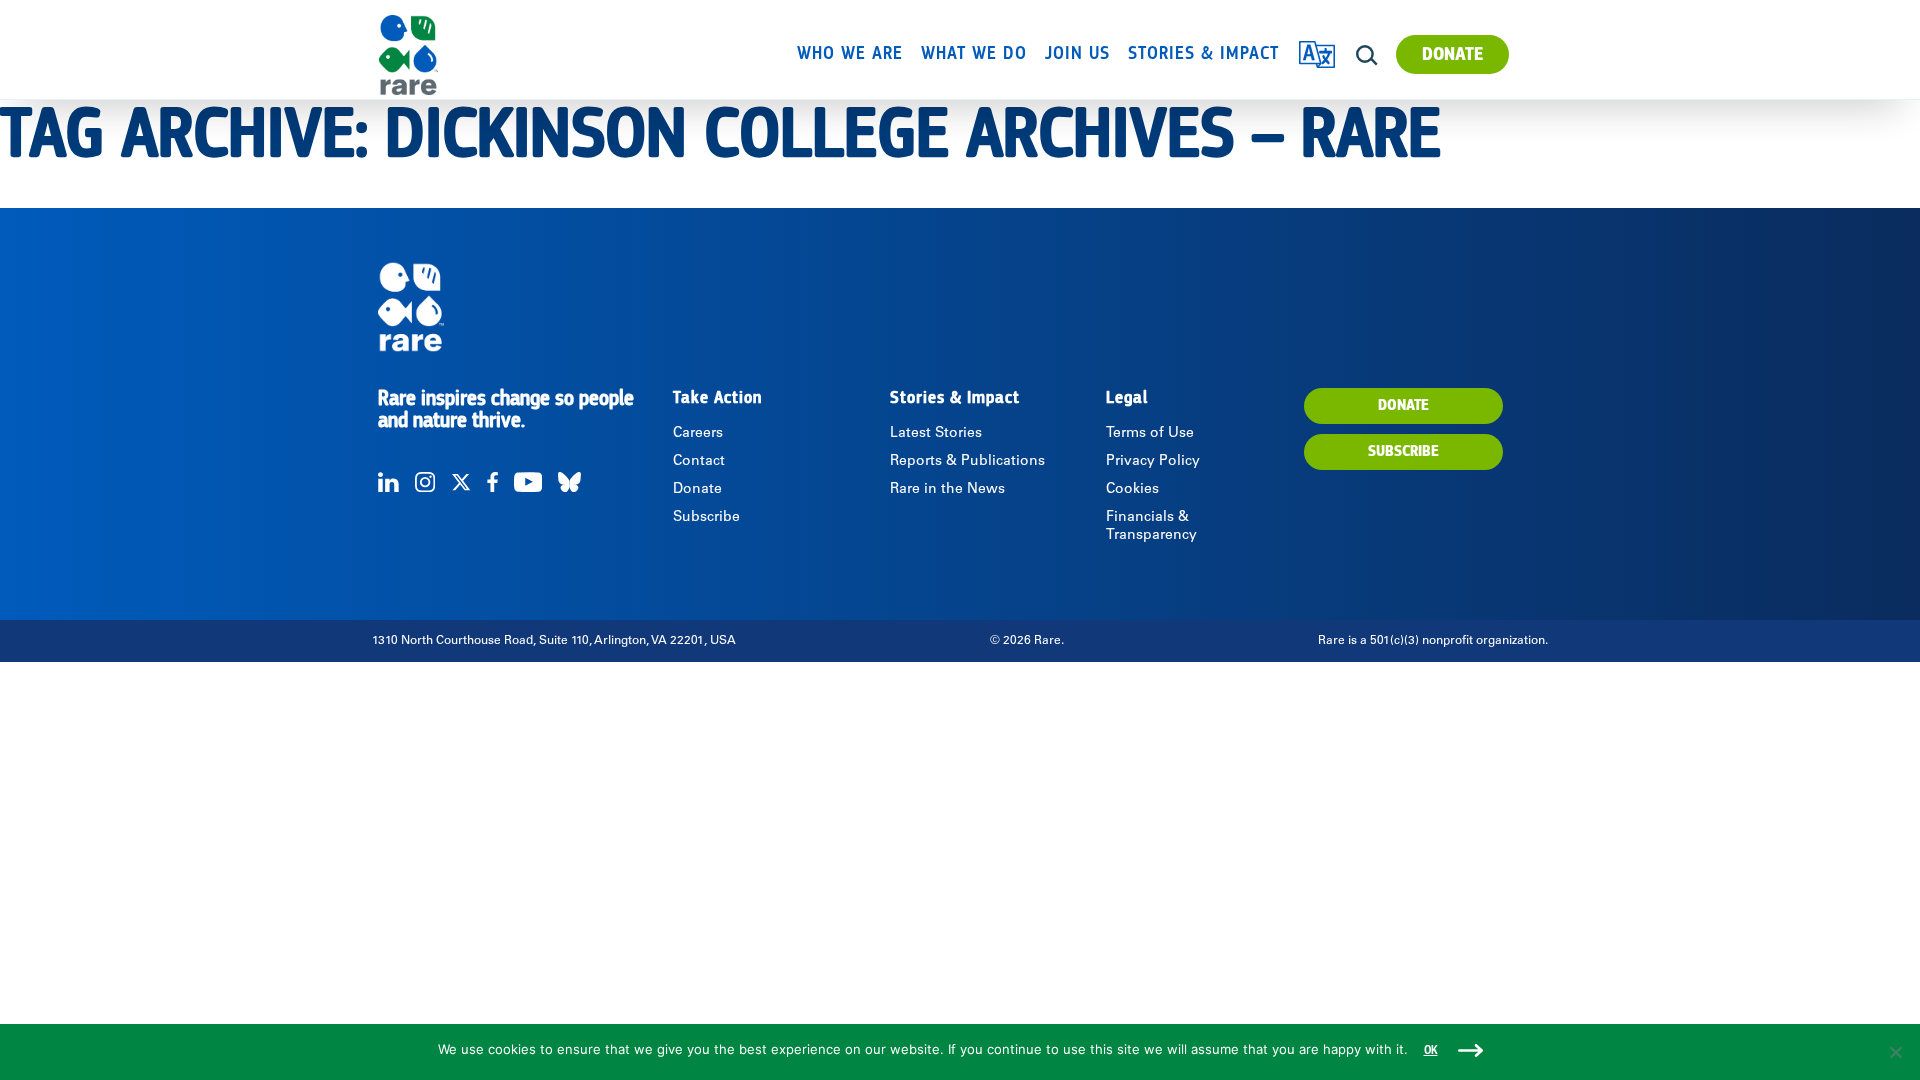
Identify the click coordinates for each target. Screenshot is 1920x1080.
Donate (1452, 54)
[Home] (465, 55)
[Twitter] (461, 482)
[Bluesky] (569, 482)
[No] (1895, 1052)
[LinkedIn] (388, 482)
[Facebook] (492, 482)
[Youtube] (528, 482)
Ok (1431, 1050)
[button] (1366, 55)
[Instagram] (425, 482)
